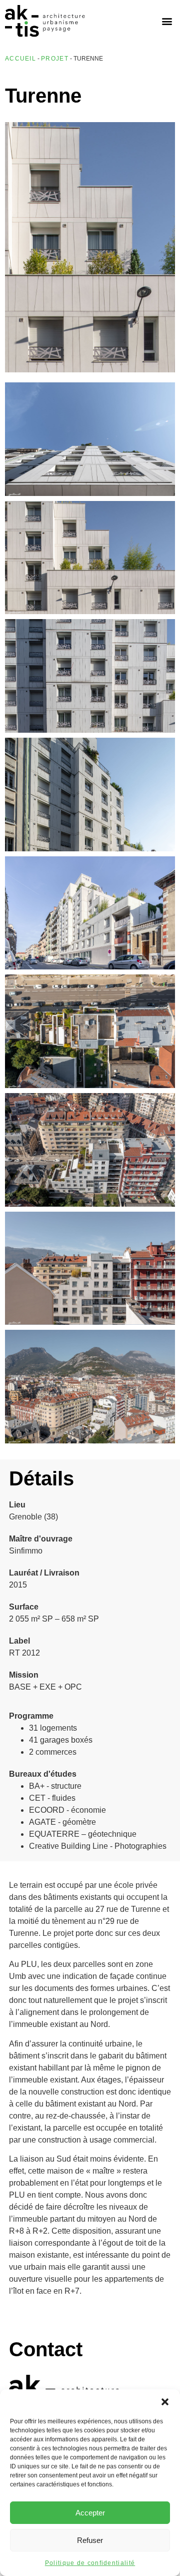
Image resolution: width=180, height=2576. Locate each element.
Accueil (20, 59)
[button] (165, 2402)
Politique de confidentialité (90, 2563)
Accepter (90, 2513)
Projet (55, 59)
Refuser (90, 2540)
